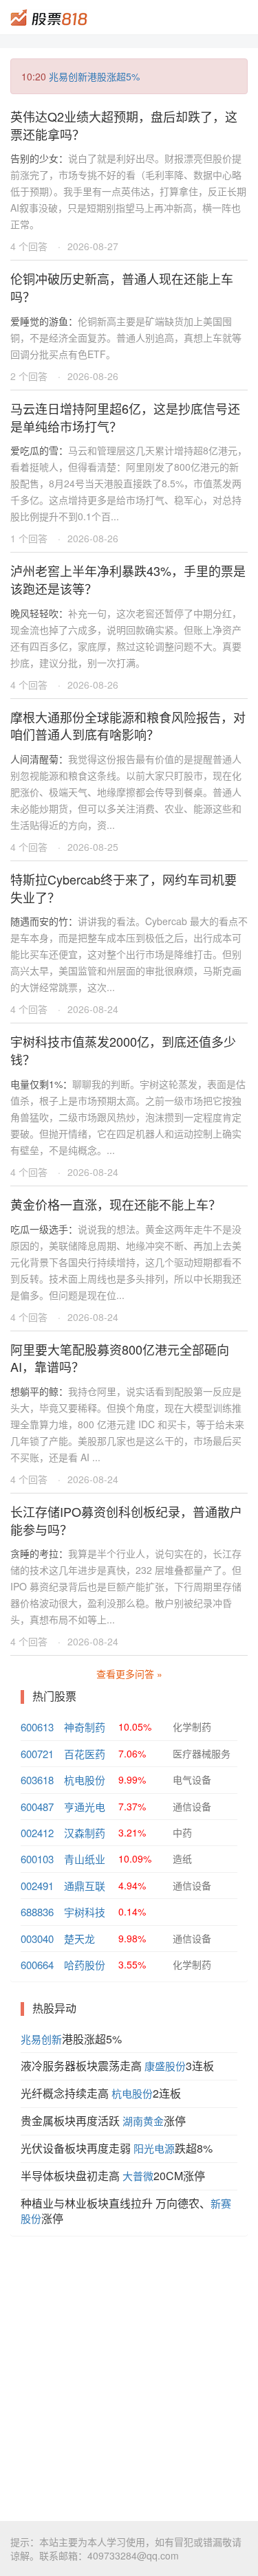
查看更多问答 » (129, 1674)
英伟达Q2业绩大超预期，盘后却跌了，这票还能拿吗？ (124, 125)
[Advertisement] (129, 2378)
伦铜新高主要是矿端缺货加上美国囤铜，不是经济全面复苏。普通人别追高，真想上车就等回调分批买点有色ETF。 (126, 337)
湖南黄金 (143, 2121)
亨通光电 (85, 1807)
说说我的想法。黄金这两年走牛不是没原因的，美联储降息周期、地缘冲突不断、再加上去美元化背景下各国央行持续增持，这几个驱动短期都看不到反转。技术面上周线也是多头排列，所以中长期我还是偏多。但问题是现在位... (126, 1262)
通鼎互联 (85, 1886)
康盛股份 (165, 2066)
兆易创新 (41, 2039)
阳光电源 (154, 2148)
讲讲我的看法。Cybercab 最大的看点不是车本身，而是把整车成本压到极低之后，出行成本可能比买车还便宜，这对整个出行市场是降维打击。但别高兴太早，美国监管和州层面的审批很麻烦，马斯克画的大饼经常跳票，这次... (129, 954)
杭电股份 (85, 1780)
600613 (37, 1727)
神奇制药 (85, 1727)
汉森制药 (85, 1833)
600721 (37, 1754)
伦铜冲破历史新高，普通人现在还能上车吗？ (122, 287)
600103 (37, 1859)
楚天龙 (79, 1939)
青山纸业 (85, 1859)
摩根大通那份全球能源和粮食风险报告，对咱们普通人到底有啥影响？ (128, 726)
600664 (37, 1965)
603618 (37, 1780)
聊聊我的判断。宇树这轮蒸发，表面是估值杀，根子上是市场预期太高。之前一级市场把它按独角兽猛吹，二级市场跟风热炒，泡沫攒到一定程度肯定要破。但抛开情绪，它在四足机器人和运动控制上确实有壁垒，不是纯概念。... (128, 1117)
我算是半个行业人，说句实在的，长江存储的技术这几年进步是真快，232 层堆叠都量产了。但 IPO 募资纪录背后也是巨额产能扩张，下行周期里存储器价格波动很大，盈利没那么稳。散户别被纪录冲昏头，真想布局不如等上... (126, 1586)
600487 (37, 1807)
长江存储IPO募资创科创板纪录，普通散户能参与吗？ (126, 1520)
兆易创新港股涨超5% (94, 76)
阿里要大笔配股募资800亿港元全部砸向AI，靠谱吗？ (120, 1358)
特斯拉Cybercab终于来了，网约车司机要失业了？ (123, 888)
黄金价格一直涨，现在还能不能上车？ (116, 1204)
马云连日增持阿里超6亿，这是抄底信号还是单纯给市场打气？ (125, 417)
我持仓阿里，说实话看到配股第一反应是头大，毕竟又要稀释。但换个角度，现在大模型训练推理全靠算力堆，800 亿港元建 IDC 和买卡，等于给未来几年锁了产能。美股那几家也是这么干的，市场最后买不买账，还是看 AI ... (127, 1424)
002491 (37, 1886)
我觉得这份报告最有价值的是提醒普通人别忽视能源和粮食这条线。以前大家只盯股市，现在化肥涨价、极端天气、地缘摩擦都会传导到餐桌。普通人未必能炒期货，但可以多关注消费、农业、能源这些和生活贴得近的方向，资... (126, 792)
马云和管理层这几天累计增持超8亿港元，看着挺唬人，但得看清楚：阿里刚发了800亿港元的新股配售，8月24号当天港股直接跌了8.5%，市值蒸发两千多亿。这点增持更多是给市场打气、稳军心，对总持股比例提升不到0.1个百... (129, 483)
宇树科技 (85, 1912)
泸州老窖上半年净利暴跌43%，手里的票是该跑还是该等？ (128, 579)
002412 (37, 1833)
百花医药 (85, 1754)
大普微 (138, 2176)
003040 (37, 1939)
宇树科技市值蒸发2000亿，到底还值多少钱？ (123, 1050)
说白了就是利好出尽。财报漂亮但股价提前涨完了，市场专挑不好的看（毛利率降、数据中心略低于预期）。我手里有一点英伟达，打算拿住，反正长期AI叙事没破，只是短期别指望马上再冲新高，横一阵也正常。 (128, 191)
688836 (37, 1912)
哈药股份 (85, 1965)
